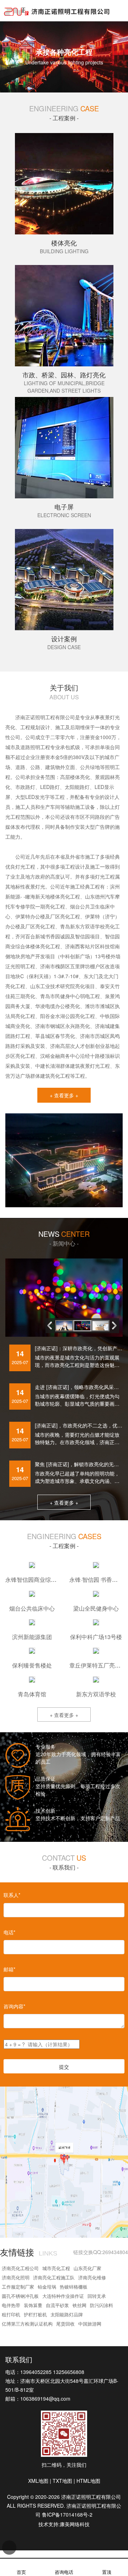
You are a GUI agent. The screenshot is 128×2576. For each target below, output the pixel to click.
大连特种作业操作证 (63, 2296)
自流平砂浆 (57, 2305)
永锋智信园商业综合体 (34, 1579)
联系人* (12, 1895)
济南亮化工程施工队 (54, 2277)
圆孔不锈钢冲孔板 (20, 2296)
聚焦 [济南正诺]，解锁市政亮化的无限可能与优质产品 (79, 1464)
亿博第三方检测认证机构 (27, 2324)
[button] (116, 1325)
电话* (9, 1932)
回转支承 (97, 2296)
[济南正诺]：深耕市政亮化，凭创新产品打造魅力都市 (79, 1348)
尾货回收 (65, 2324)
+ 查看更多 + (64, 1095)
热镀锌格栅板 (74, 2287)
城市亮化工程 (56, 2268)
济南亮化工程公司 (20, 2268)
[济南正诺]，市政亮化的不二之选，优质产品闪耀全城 (79, 1425)
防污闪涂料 (102, 2305)
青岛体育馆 (32, 1694)
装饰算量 (33, 2305)
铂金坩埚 (47, 2287)
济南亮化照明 (16, 2277)
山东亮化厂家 (87, 2268)
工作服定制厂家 (18, 2287)
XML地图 (38, 2481)
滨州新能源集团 (32, 1637)
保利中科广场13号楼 (96, 1637)
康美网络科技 (75, 2524)
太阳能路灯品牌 (67, 2314)
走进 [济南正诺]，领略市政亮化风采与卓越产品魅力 (79, 1387)
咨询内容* (14, 2006)
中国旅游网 (90, 2324)
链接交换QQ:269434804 (101, 2252)
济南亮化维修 (92, 2277)
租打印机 (11, 2314)
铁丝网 (79, 2305)
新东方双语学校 (96, 1694)
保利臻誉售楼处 (32, 1665)
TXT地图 (62, 2481)
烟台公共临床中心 (32, 1608)
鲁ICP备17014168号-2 (67, 2514)
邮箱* (9, 1969)
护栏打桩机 (35, 2314)
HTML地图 (88, 2481)
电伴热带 (11, 2305)
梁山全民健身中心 (96, 1608)
